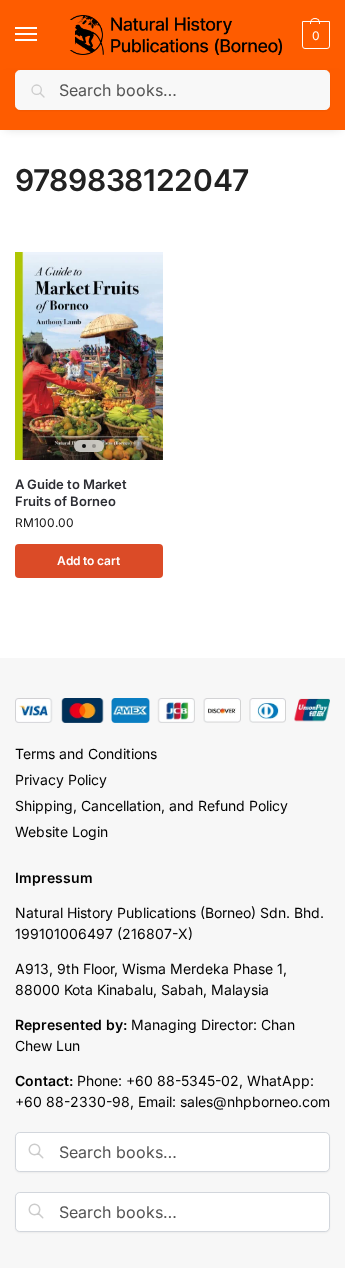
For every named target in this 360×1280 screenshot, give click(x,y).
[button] (313, 35)
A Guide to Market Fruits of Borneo (71, 492)
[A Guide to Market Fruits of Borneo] (89, 356)
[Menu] (45, 35)
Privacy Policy (61, 779)
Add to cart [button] (88, 560)
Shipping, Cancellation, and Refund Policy (151, 805)
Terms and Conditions (86, 753)
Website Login (61, 831)
